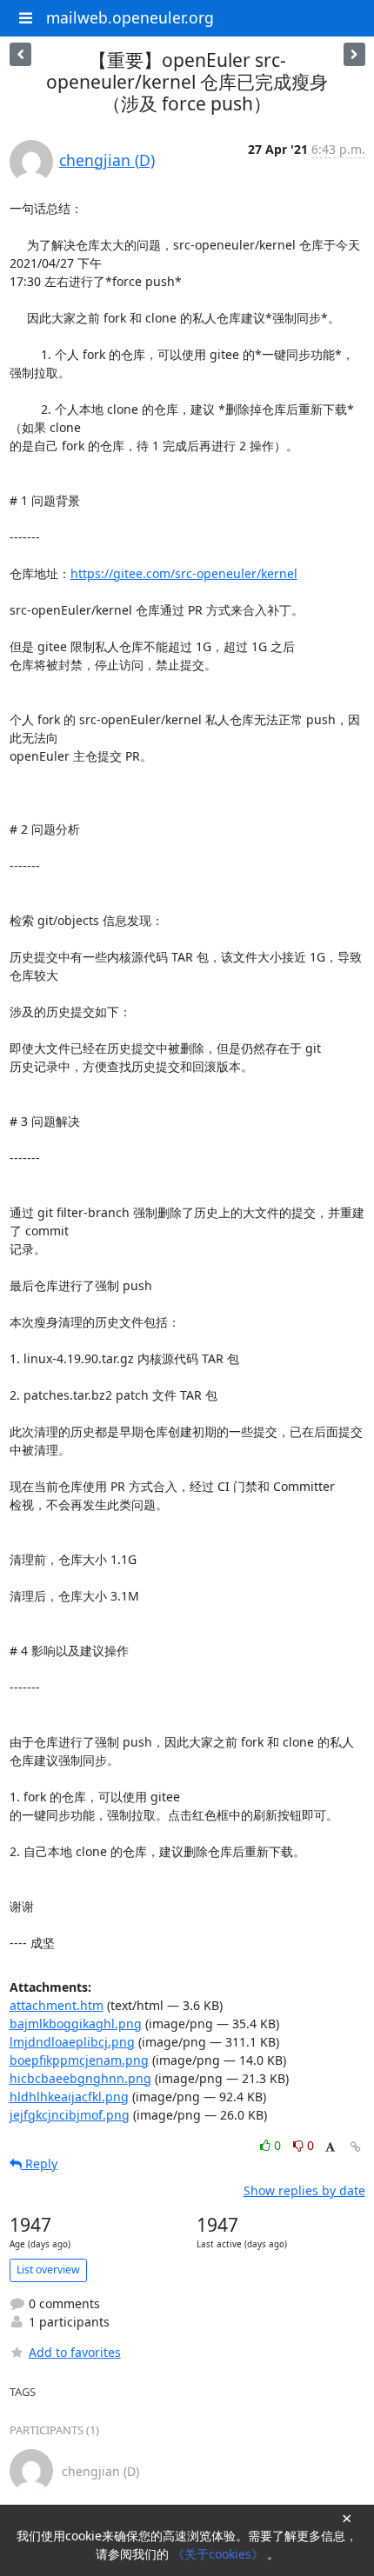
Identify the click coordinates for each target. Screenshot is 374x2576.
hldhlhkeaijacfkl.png (69, 2097)
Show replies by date (304, 2190)
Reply (40, 2163)
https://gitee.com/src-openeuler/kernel (184, 573)
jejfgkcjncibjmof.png (70, 2115)
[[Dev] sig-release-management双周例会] (354, 54)
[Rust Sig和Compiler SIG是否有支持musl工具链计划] (20, 54)
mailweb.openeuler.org (130, 17)
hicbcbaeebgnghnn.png (80, 2078)
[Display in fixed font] (330, 2148)
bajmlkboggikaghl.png (76, 2024)
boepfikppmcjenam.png (79, 2060)
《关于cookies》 (220, 2554)
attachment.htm (57, 2005)
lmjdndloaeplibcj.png (72, 2042)
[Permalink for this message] (356, 2147)
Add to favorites (75, 2352)
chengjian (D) (107, 160)
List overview (48, 2270)
